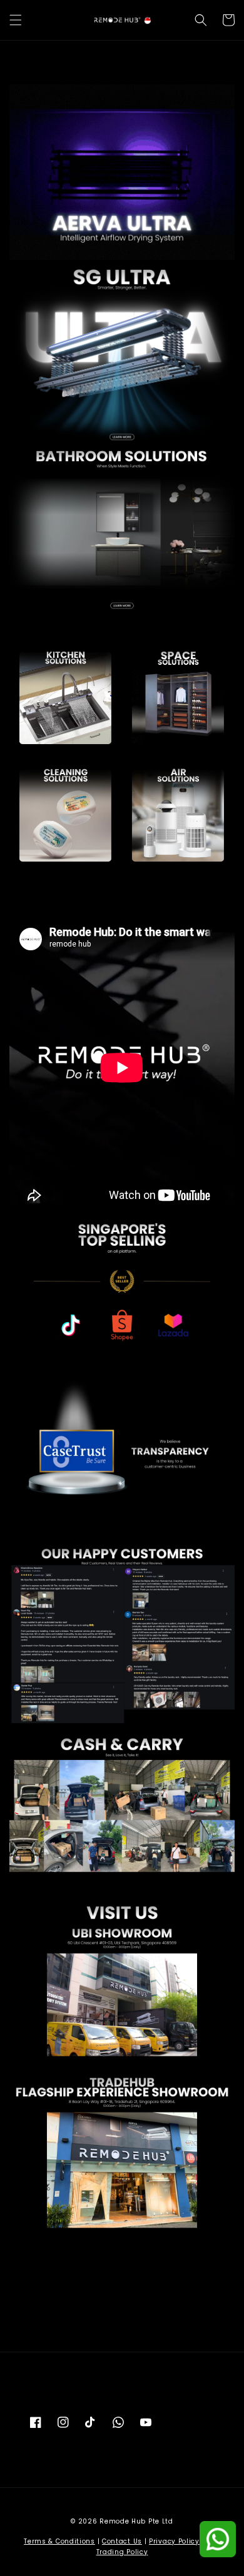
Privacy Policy (174, 2541)
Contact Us (122, 2541)
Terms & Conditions (59, 2541)
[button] (16, 20)
